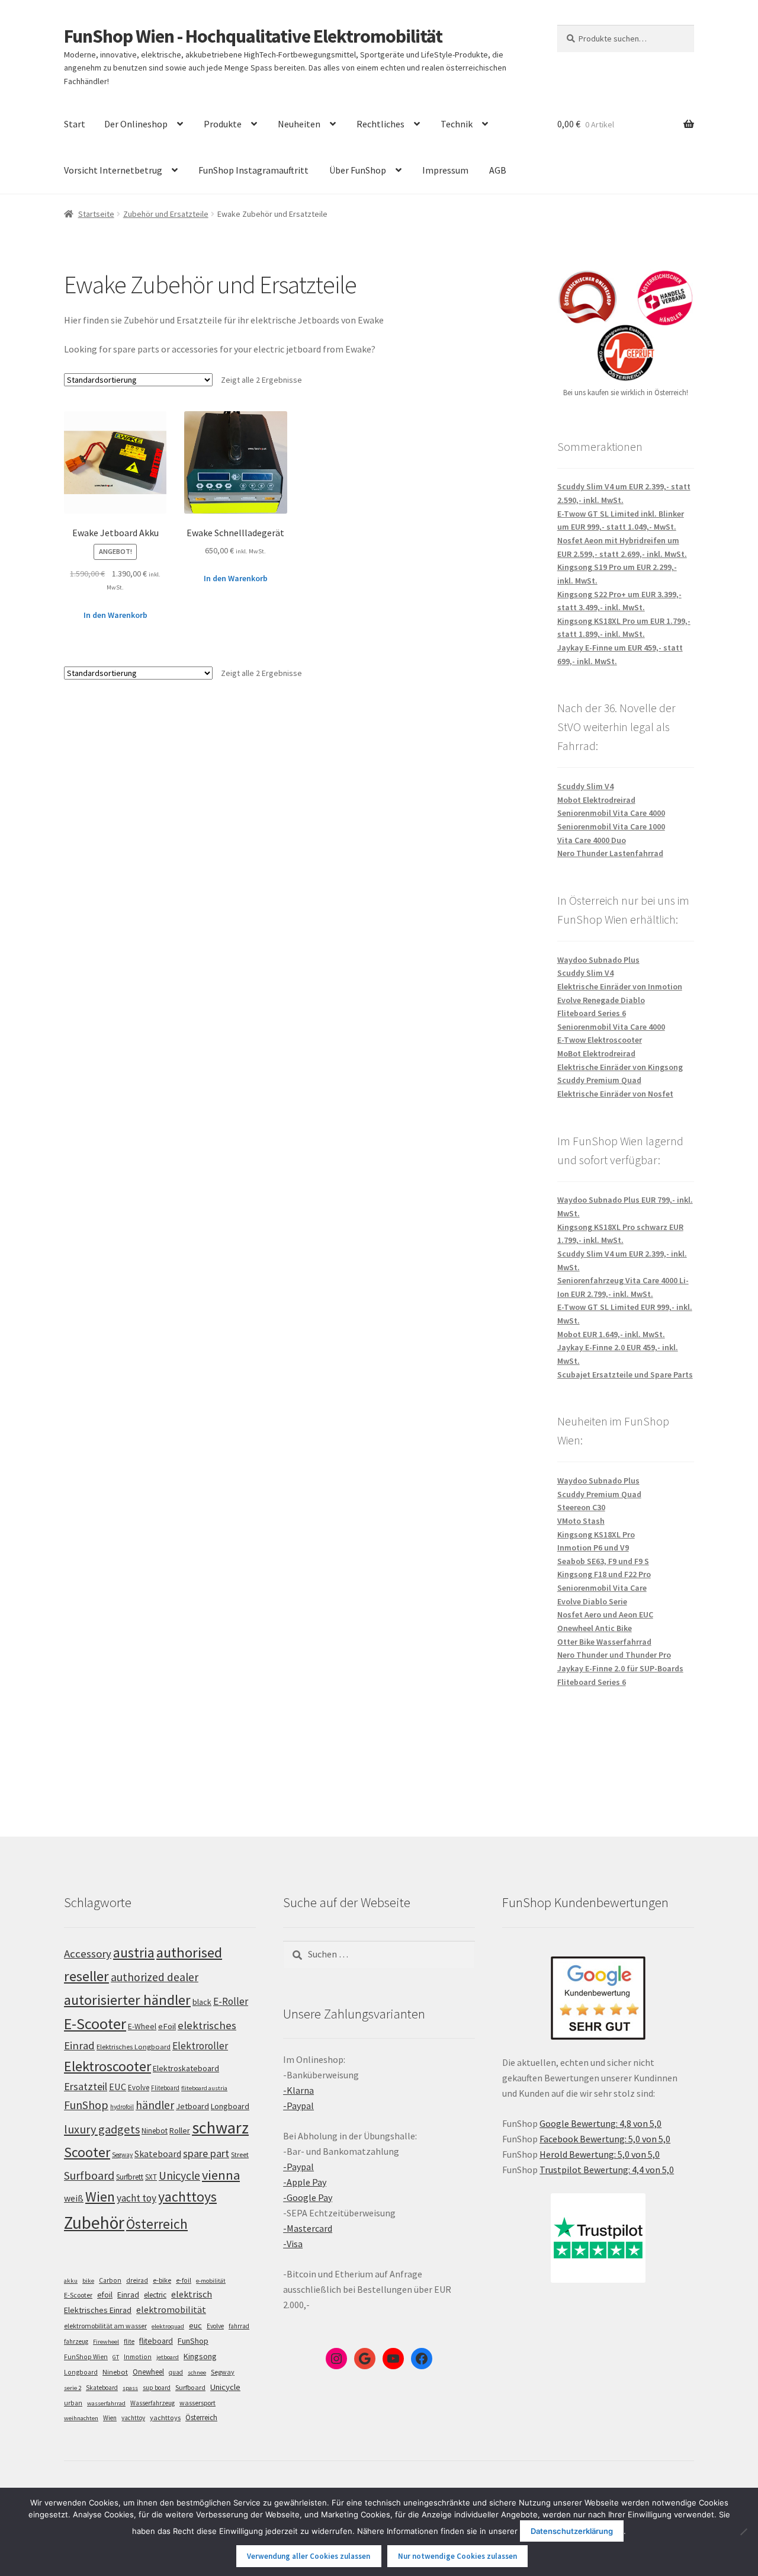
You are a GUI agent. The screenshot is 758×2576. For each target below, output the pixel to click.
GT (116, 2357)
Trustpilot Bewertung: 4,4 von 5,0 (607, 2170)
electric (155, 2295)
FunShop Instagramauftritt (253, 170)
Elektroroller (200, 2046)
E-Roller (231, 2001)
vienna (221, 2175)
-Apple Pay (305, 2182)
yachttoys (187, 2197)
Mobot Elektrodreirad (596, 800)
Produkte (223, 124)
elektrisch (192, 2294)
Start (75, 124)
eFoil (167, 2026)
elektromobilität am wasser (105, 2326)
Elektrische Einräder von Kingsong (620, 1067)
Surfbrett (130, 2177)
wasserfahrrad (106, 2403)
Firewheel (106, 2342)
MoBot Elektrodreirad (596, 1053)
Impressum (445, 170)
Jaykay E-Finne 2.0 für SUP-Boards (620, 1668)
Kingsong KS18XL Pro (596, 1534)
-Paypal (298, 2106)
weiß (74, 2198)
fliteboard (156, 2341)
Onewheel (148, 2372)
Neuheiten (299, 124)
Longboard (230, 2106)
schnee (197, 2372)
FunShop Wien (86, 2357)
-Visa (293, 2244)
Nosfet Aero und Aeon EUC (605, 1614)
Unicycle (179, 2175)
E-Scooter (95, 2024)
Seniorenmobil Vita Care (602, 1588)
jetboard (168, 2357)
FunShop (86, 2105)
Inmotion (138, 2357)
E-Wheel (142, 2026)
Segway (122, 2155)
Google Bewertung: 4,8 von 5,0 (600, 2123)
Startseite (96, 214)
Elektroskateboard (186, 2068)
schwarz (220, 2128)
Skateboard (158, 2154)
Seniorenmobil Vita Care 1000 (611, 826)
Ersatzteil (86, 2086)
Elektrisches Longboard (134, 2047)
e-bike (162, 2280)
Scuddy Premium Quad (599, 1080)
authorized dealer (155, 1977)
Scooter (87, 2152)
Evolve (139, 2088)
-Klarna (298, 2090)
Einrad (128, 2295)
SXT (151, 2177)
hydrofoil (122, 2107)
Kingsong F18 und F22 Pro (604, 1574)
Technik (457, 124)
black (202, 2002)
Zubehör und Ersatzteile (166, 214)
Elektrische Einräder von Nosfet (615, 1094)
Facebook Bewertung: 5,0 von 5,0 (605, 2139)
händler (155, 2105)
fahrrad (239, 2326)
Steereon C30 (581, 1507)
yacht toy (136, 2198)
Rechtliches (380, 124)
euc (195, 2325)
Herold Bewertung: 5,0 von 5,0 (600, 2154)
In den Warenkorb (115, 615)
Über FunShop (358, 170)
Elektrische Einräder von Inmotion (620, 986)
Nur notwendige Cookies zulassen (457, 2556)
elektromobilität (171, 2309)
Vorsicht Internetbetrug (113, 170)
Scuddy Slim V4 (585, 786)
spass (130, 2388)
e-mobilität (211, 2281)
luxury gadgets (102, 2129)
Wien (100, 2197)
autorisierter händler (127, 2000)
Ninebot (155, 2131)
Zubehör (94, 2223)
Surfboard (89, 2175)
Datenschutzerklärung (572, 2531)
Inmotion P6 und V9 (593, 1547)
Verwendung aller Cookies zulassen (309, 2556)
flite (129, 2341)
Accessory (88, 1954)
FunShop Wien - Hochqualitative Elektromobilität (253, 36)
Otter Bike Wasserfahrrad (604, 1642)
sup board (157, 2388)
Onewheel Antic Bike (595, 1628)
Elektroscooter (107, 2066)
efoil (105, 2295)
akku (71, 2281)
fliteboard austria (204, 2088)
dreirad (137, 2280)
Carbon (110, 2280)
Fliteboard (165, 2088)
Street (240, 2154)
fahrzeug (76, 2341)
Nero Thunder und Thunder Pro (614, 1655)
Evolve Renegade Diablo (601, 1000)
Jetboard (192, 2106)
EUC (118, 2087)
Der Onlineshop (136, 124)
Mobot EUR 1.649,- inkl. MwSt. (611, 1334)
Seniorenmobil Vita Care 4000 (611, 813)
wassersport (197, 2403)
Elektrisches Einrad (98, 2310)
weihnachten (81, 2418)
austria (134, 1952)
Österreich (157, 2224)
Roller (180, 2130)
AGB (498, 170)
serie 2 (73, 2388)
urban (73, 2403)
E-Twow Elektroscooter (600, 1040)
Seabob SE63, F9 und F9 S (603, 1561)
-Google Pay (308, 2197)
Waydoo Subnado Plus (598, 960)
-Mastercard (308, 2228)
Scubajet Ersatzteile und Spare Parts (625, 1374)
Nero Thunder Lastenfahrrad (610, 853)
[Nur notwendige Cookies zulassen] (743, 2532)
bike (88, 2281)
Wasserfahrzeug (152, 2403)
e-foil (184, 2280)
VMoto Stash (581, 1521)
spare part (206, 2153)
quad (176, 2372)
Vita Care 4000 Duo (592, 840)
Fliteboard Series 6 (592, 1013)
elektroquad (168, 2326)
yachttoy (133, 2418)
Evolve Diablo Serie (592, 1601)
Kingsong (200, 2356)
